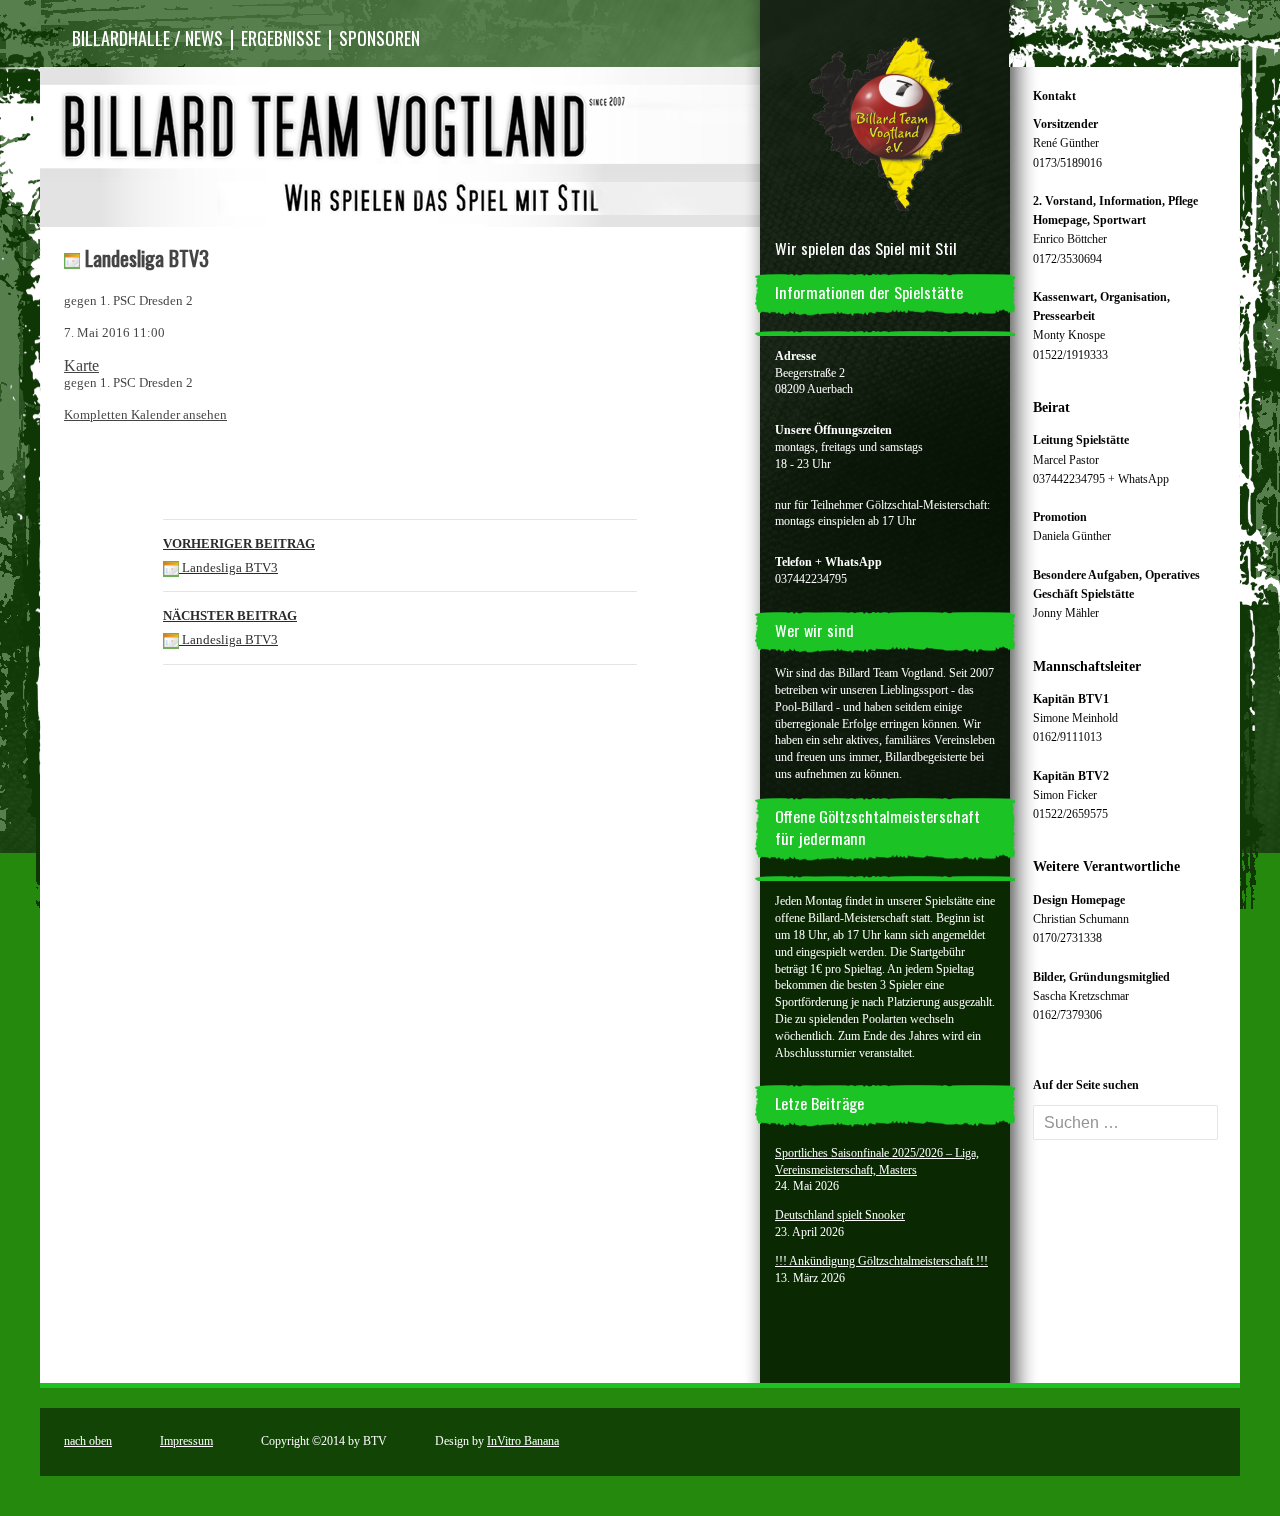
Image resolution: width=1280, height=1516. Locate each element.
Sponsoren (379, 38)
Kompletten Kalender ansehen (145, 414)
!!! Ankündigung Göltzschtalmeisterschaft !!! (881, 1261)
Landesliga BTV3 (239, 555)
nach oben (88, 1441)
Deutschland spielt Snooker (840, 1215)
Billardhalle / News (147, 38)
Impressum (186, 1441)
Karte (81, 365)
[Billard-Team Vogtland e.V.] (885, 122)
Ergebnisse (281, 38)
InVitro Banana (523, 1441)
